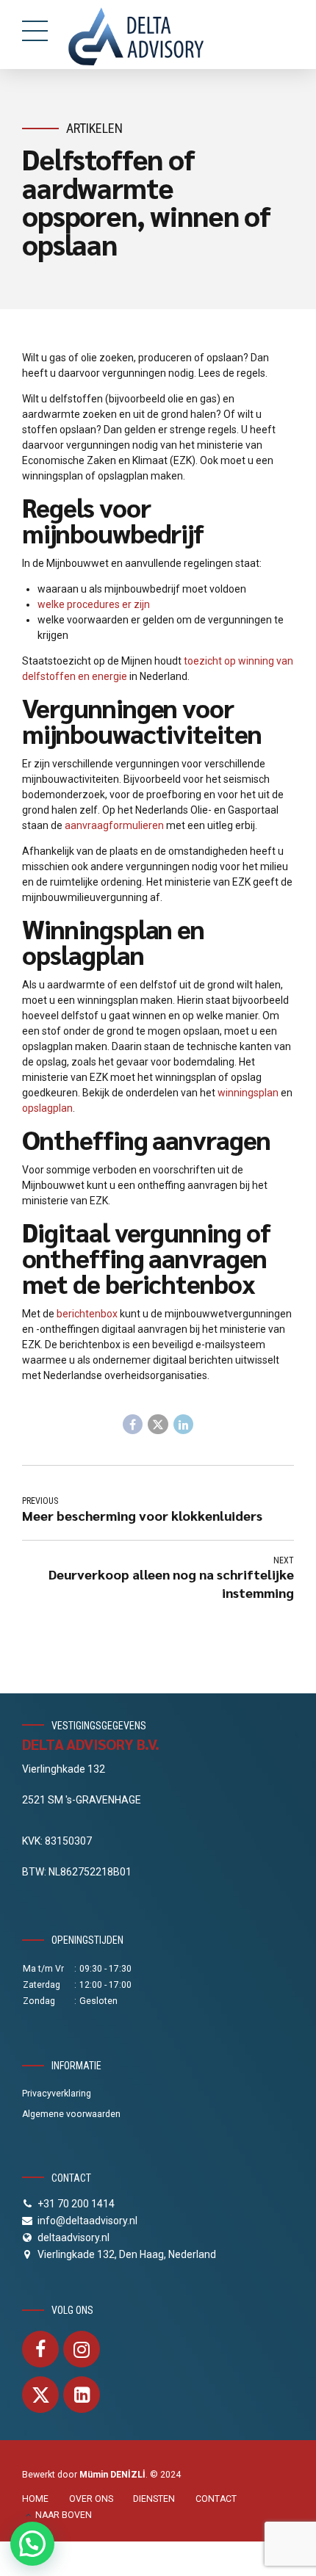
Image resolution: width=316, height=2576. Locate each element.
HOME (35, 2499)
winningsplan (248, 1093)
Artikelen (94, 128)
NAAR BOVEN (64, 2515)
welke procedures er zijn (94, 604)
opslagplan (47, 1108)
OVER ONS (91, 2499)
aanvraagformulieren (114, 825)
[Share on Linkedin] (184, 1425)
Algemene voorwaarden (71, 2114)
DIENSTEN (154, 2499)
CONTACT (216, 2499)
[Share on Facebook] (133, 1425)
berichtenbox (87, 1314)
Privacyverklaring (57, 2094)
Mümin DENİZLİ (112, 2475)
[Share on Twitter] (158, 1425)
